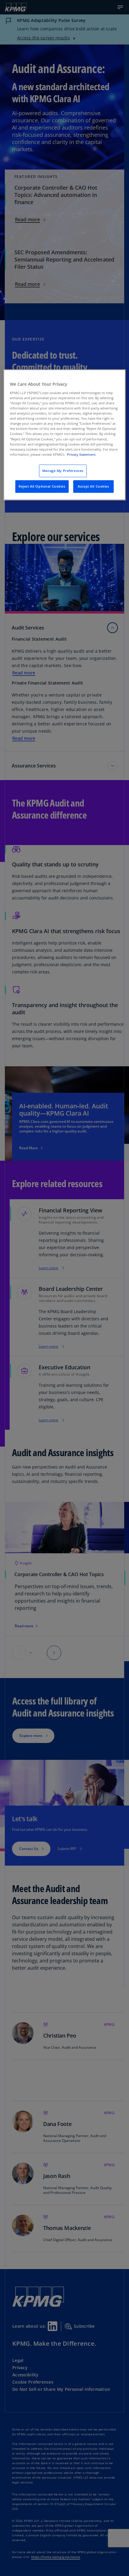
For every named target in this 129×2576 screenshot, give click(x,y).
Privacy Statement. (82, 454)
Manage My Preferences (63, 471)
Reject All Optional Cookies (42, 486)
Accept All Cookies (93, 486)
